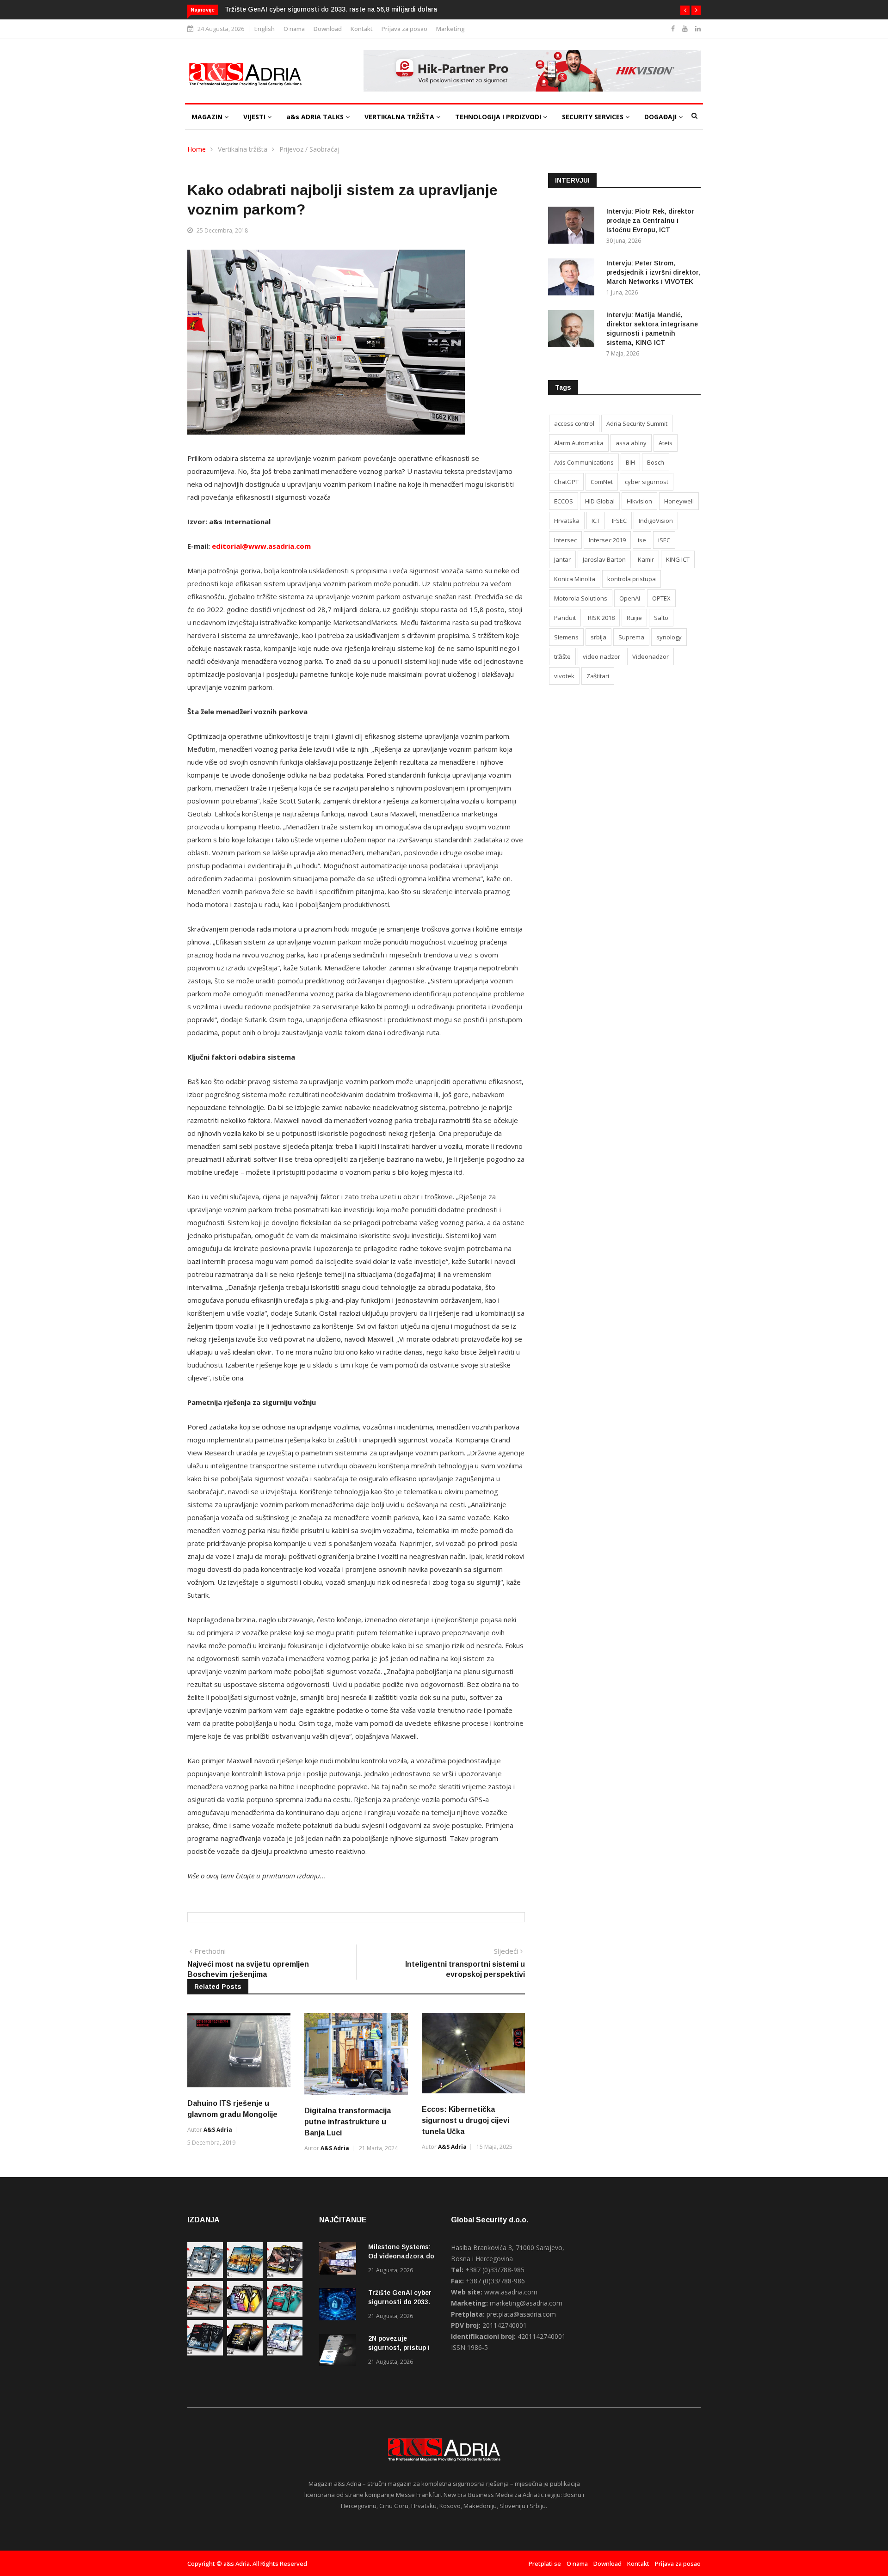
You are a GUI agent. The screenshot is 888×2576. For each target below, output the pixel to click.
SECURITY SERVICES (594, 117)
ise (642, 540)
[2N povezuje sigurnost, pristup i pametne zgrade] (340, 2352)
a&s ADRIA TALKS (316, 117)
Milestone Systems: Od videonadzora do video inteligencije (401, 2256)
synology (669, 637)
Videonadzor (651, 656)
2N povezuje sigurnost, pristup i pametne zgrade (399, 2348)
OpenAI (630, 598)
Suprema (631, 637)
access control (574, 423)
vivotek (564, 676)
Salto (661, 618)
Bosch (656, 462)
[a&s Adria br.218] (205, 2353)
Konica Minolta (575, 579)
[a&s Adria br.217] (245, 2353)
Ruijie (634, 618)
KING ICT (678, 559)
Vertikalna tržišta (243, 149)
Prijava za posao (404, 29)
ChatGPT (566, 482)
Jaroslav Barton (604, 559)
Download (328, 29)
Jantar (562, 559)
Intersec (565, 540)
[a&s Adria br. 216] (285, 2353)
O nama (294, 29)
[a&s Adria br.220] (245, 2314)
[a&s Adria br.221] (205, 2314)
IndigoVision (656, 521)
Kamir (646, 559)
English (265, 29)
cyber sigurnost (647, 482)
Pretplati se (545, 2564)
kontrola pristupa (632, 579)
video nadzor (601, 656)
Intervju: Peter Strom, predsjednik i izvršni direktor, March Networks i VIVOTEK (653, 272)
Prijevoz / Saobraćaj (309, 149)
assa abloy (631, 443)
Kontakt (362, 29)
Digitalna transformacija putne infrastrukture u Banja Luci (348, 2122)
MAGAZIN (208, 117)
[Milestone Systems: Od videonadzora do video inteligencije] (340, 2260)
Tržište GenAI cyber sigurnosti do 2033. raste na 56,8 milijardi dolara (331, 9)
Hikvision (639, 501)
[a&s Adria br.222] (285, 2275)
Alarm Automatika (579, 443)
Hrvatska (567, 521)
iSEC (664, 540)
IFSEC (619, 521)
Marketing (450, 29)
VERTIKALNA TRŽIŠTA (400, 117)
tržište (562, 656)
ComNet (602, 482)
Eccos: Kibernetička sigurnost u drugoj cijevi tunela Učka (466, 2120)
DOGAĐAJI (661, 117)
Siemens (566, 637)
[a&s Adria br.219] (285, 2314)
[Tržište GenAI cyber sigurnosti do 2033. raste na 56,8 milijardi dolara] (340, 2306)
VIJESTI (255, 117)
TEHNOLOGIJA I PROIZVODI (499, 117)
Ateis (666, 443)
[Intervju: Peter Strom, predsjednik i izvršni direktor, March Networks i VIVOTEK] (573, 279)
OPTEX (661, 598)
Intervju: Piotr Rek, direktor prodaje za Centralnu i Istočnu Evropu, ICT (650, 221)
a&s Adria (218, 2130)
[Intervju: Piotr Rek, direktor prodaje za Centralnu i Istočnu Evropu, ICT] (573, 227)
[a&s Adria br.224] (205, 2275)
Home (197, 149)
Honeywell (679, 501)
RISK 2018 (601, 618)
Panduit (565, 618)
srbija (598, 637)
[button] (685, 10)
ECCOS (564, 501)
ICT (596, 521)
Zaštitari (598, 676)
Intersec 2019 (607, 540)
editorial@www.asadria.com (261, 546)
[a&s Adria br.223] (245, 2275)
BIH (630, 462)
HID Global (600, 501)
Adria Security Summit (637, 423)
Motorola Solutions (581, 598)
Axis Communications (584, 462)
